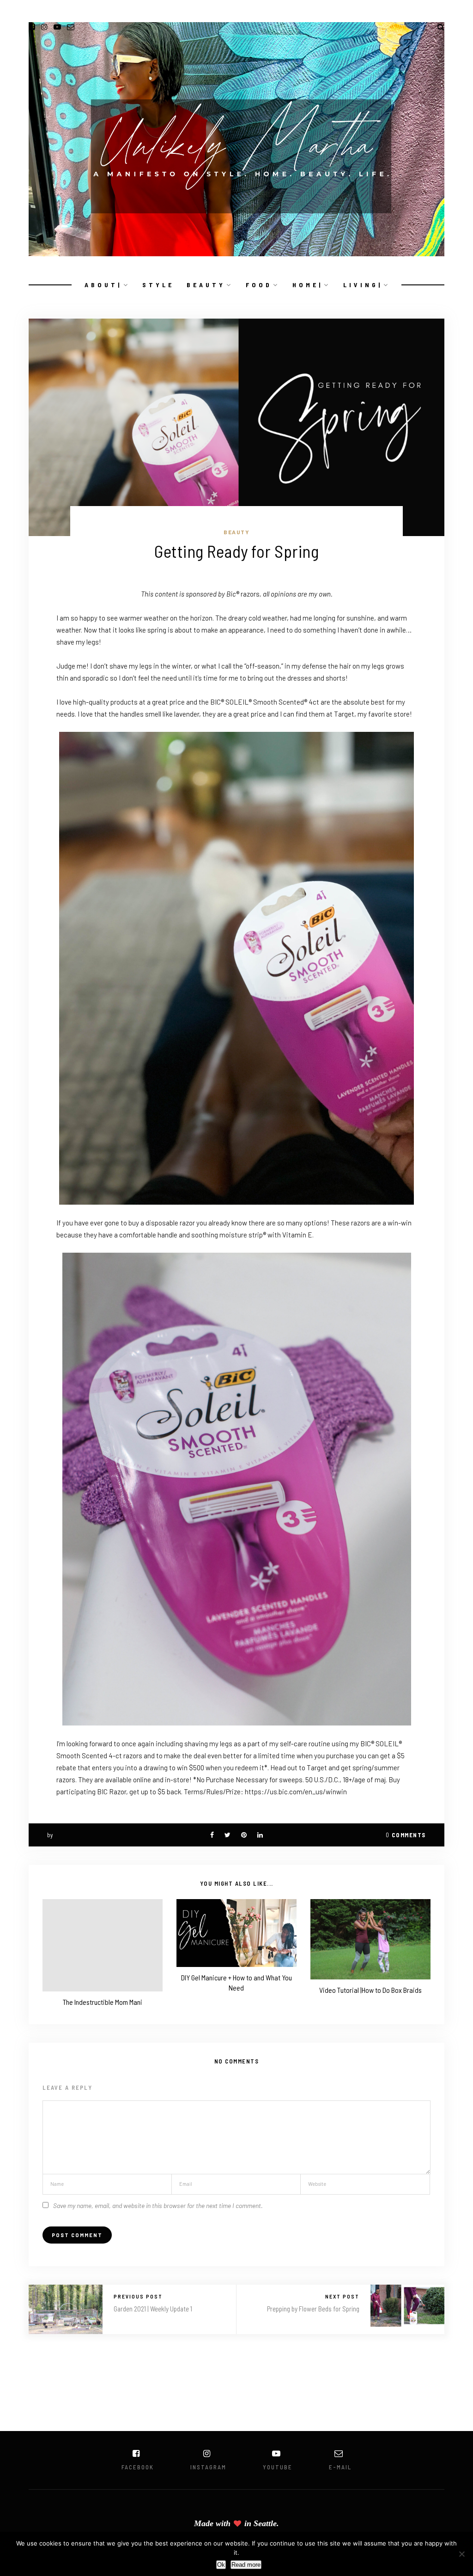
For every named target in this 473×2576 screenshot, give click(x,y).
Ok (221, 2565)
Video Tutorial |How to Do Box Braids (370, 1990)
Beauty (236, 532)
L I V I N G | (362, 285)
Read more (246, 2565)
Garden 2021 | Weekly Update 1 (153, 2309)
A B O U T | (102, 285)
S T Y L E (157, 285)
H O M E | (307, 285)
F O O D (258, 285)
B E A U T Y (205, 285)
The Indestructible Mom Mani (103, 2002)
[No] (461, 2554)
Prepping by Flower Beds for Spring (313, 2309)
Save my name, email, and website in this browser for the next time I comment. (158, 2205)
